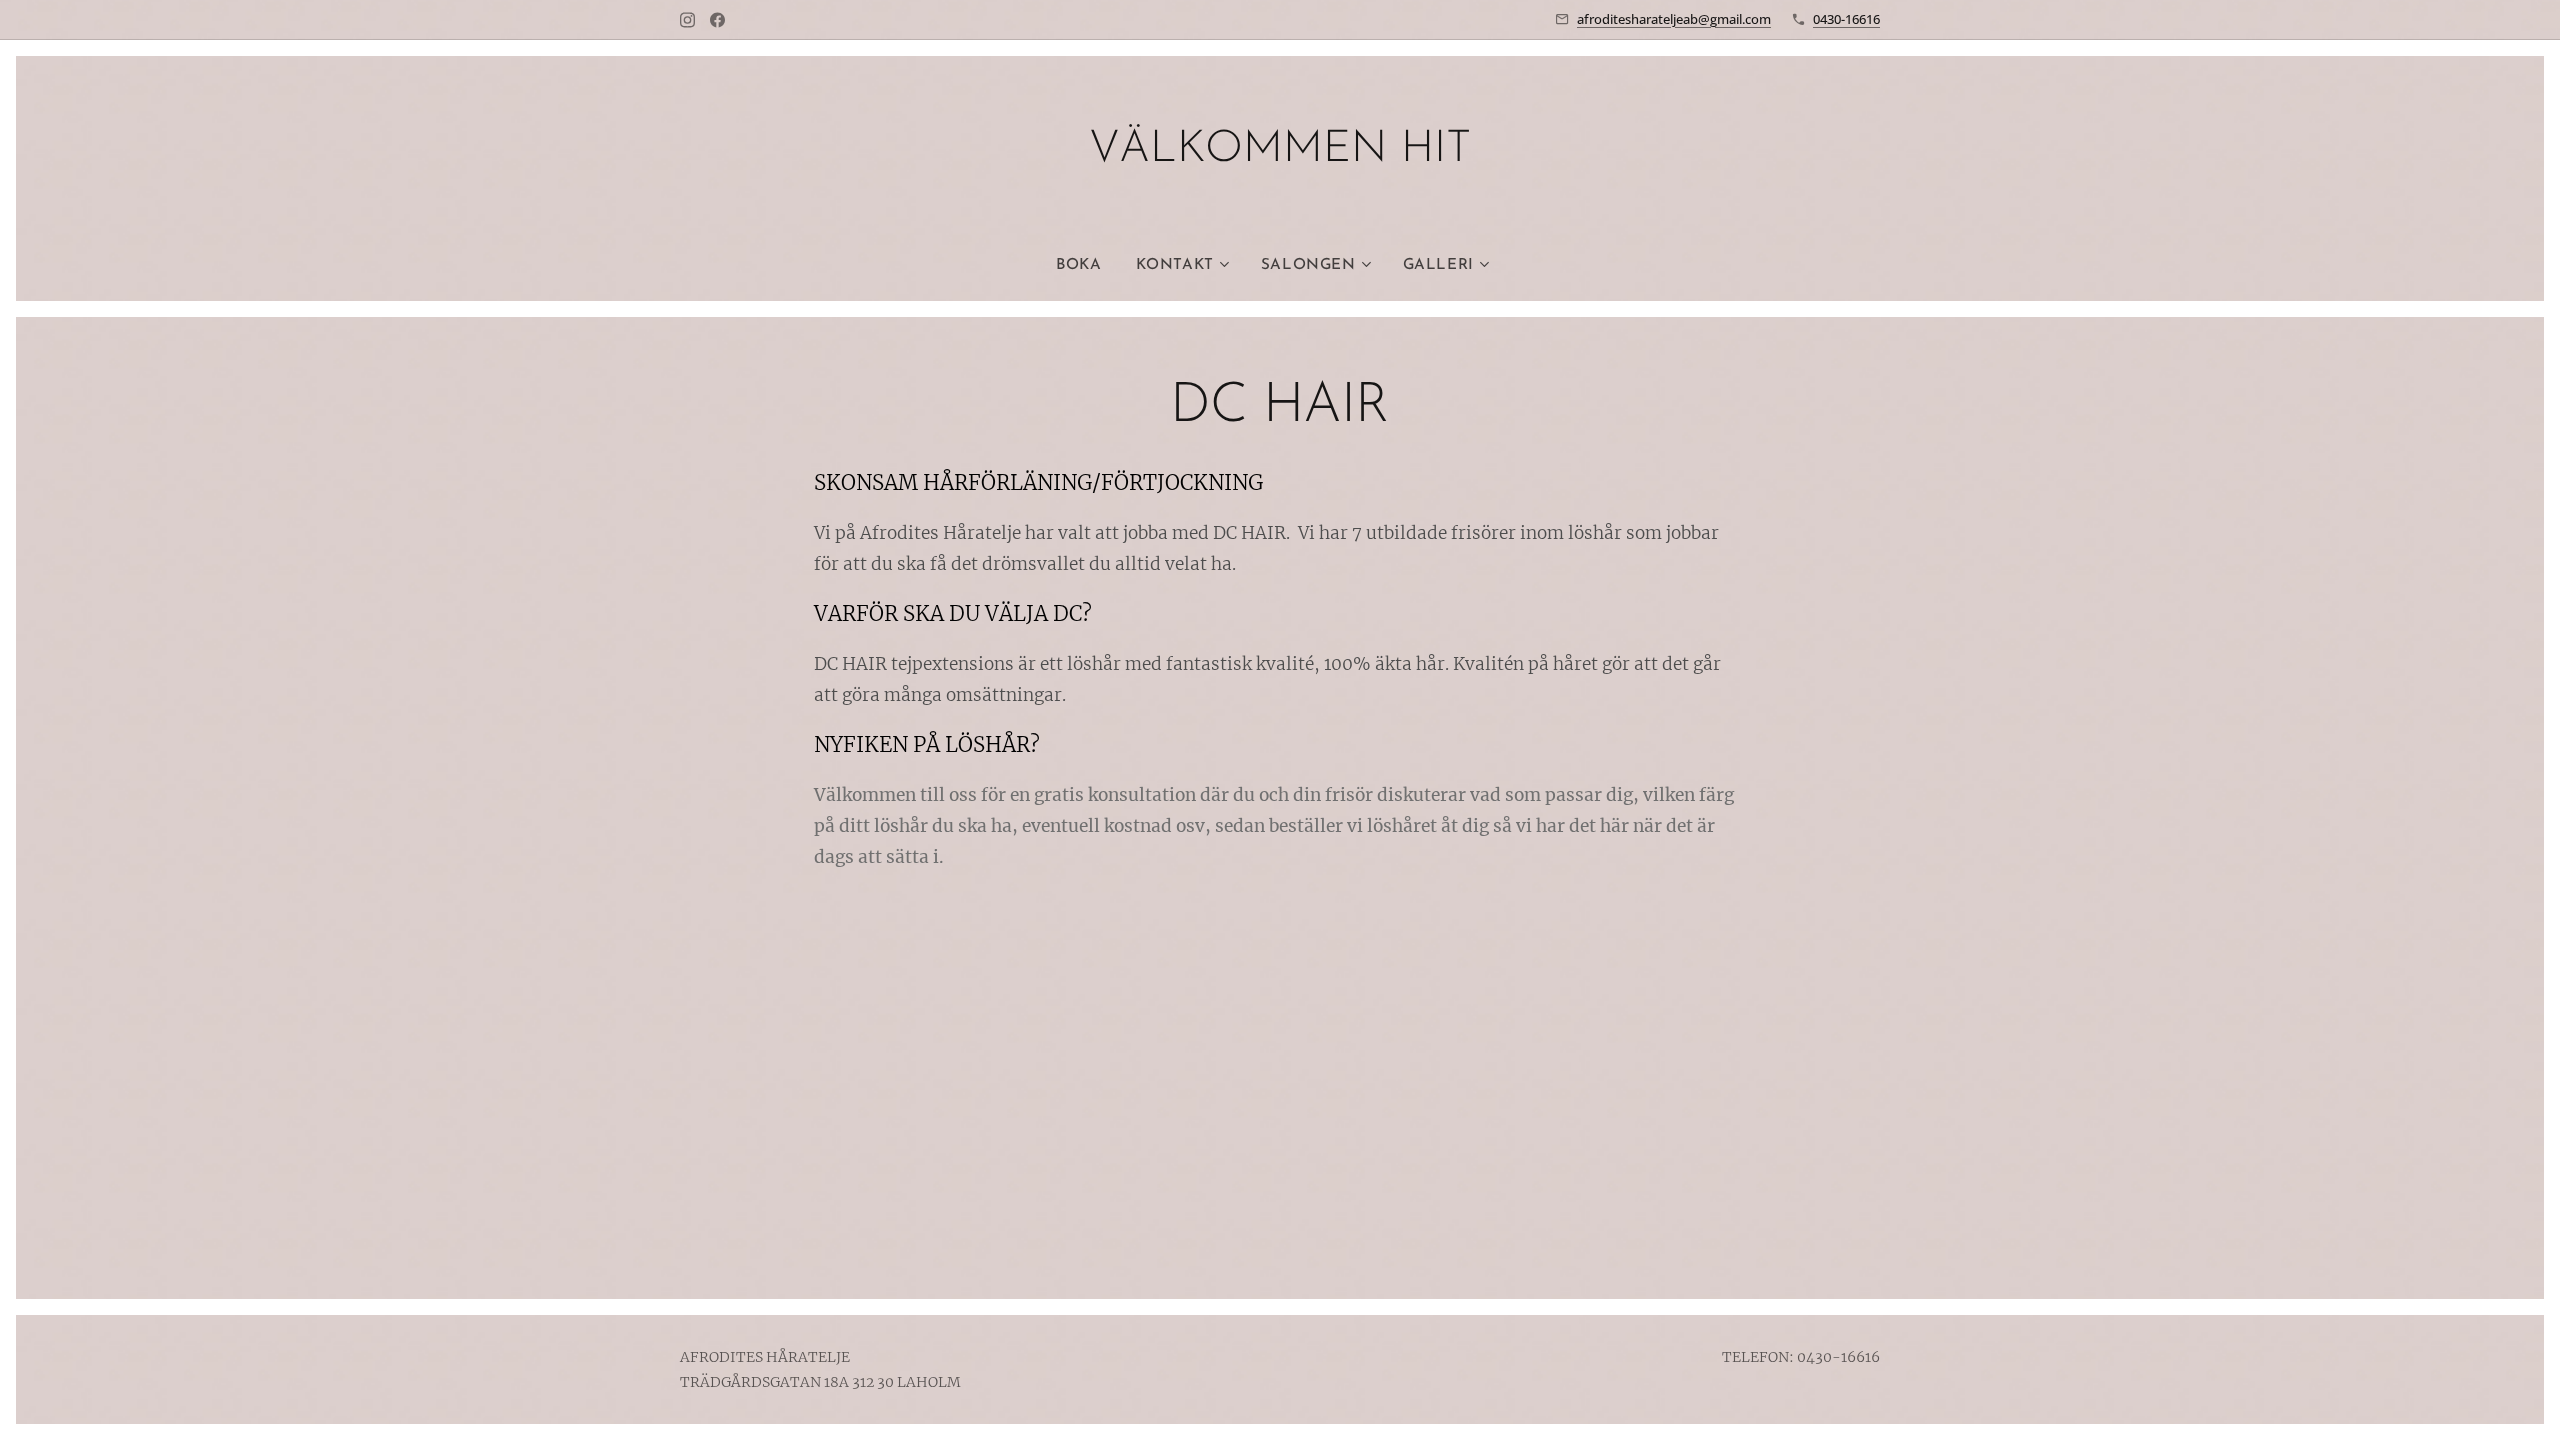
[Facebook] (717, 20)
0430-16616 (1846, 19)
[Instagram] (687, 20)
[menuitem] (1087, 266)
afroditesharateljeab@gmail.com (1674, 19)
